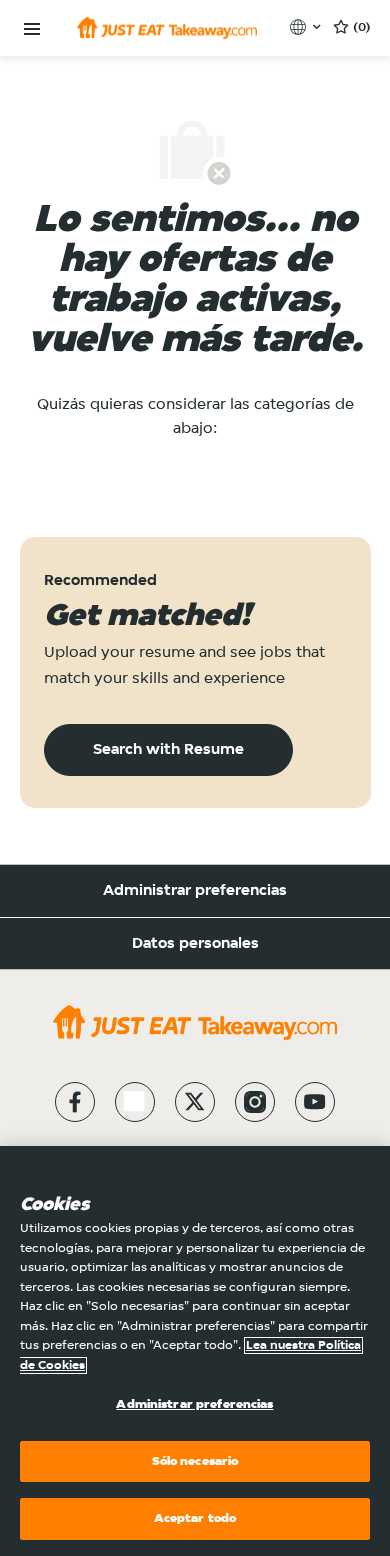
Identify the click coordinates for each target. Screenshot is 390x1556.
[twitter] (195, 1102)
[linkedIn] (135, 1102)
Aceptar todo (195, 1518)
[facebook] (75, 1102)
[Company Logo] (167, 28)
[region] (195, 1351)
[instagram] (255, 1102)
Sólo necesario (195, 1461)
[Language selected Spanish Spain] (307, 27)
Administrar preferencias (195, 891)
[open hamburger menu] (32, 29)
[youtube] (315, 1102)
